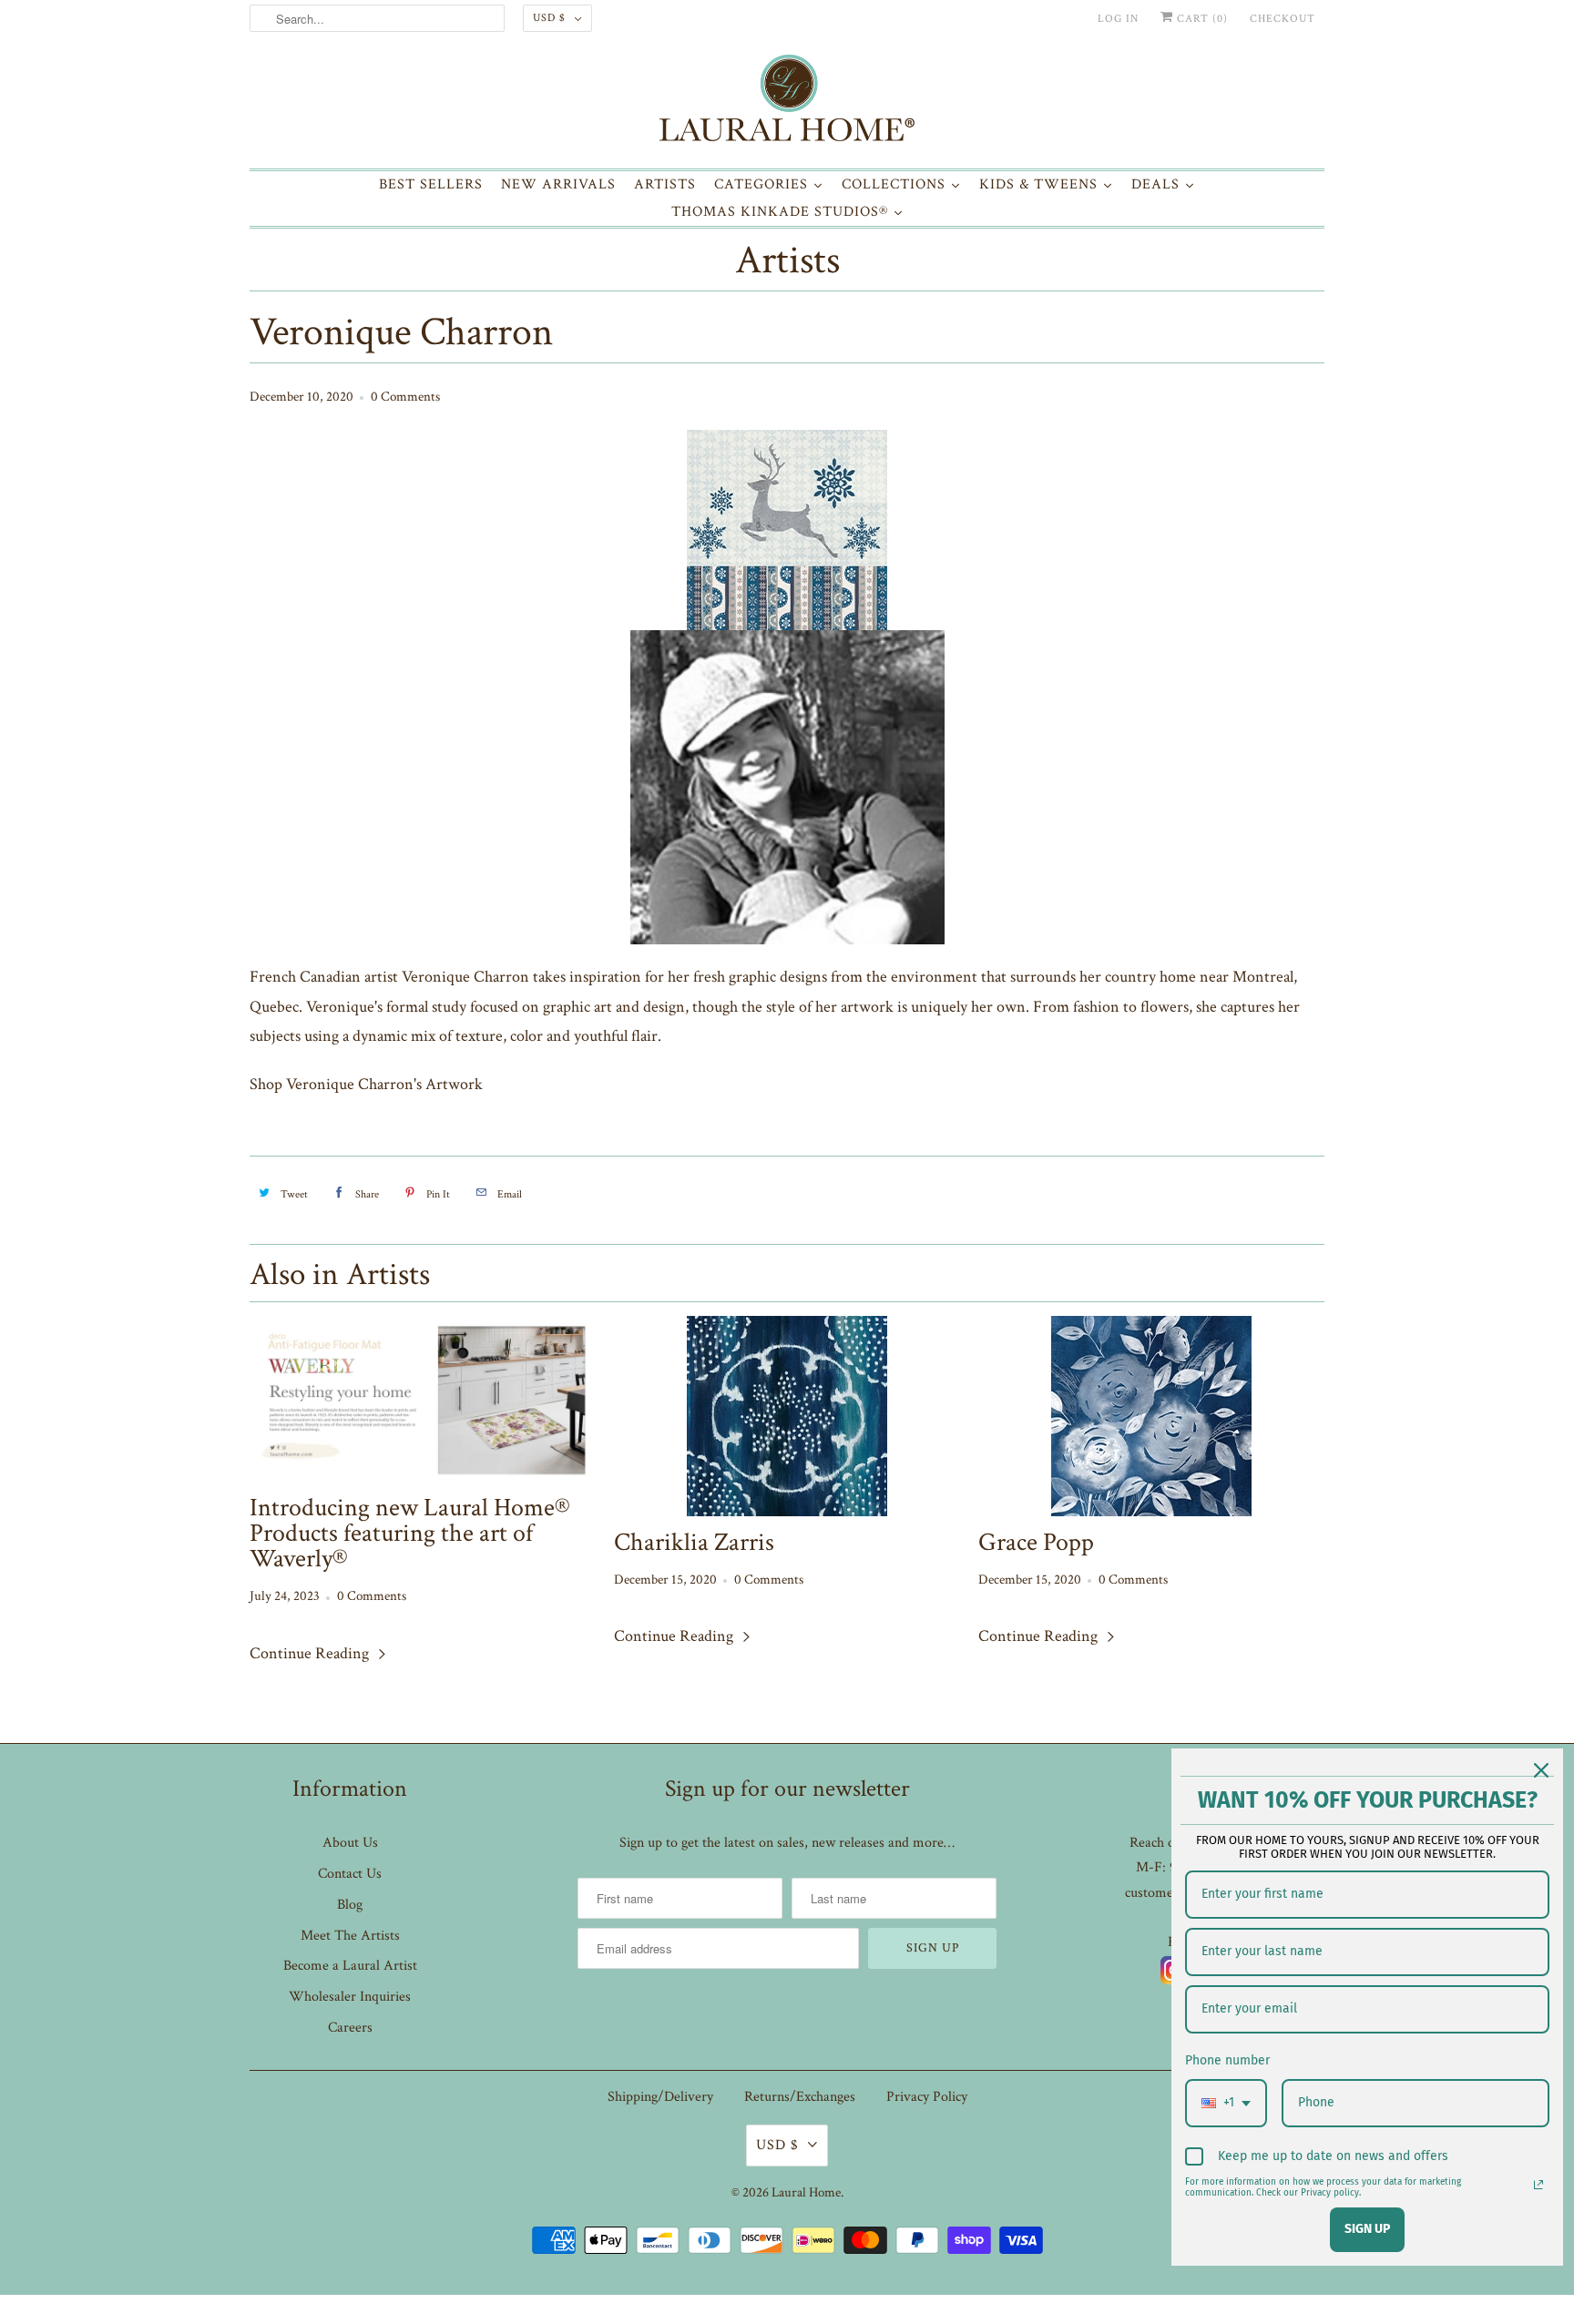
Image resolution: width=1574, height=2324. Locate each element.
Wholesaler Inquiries (350, 1997)
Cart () (1201, 19)
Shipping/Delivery (660, 2097)
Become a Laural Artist (350, 1966)
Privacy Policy (927, 2097)
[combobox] (1226, 2103)
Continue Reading (311, 1653)
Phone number (1227, 2060)
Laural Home (806, 2192)
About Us (350, 1843)
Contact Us (350, 1874)
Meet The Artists (350, 1936)
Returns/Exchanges (800, 2097)
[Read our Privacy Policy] (1538, 2185)
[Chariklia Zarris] (787, 1416)
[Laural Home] (787, 102)
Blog (350, 1905)
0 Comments (405, 397)
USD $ (549, 18)
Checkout (1283, 19)
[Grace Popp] (1151, 1416)
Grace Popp (1036, 1543)
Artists (787, 262)
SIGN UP (1367, 2229)
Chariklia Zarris (694, 1543)
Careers (350, 2028)
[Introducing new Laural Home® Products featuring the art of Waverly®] (423, 1399)
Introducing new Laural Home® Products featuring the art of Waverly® (410, 1534)
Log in (1118, 19)
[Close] (1541, 1770)
